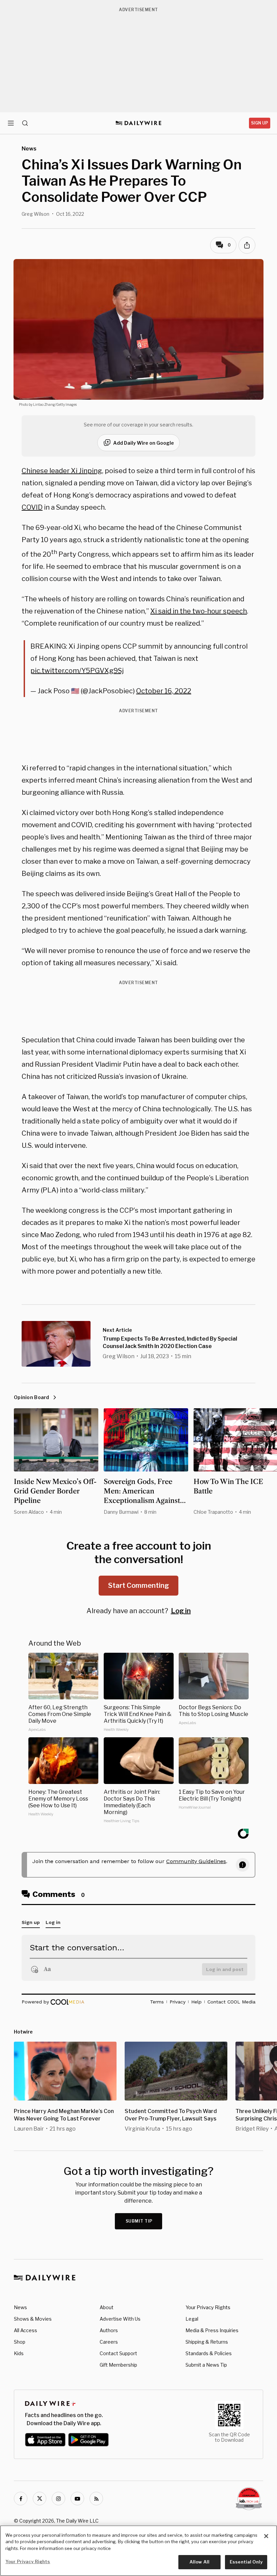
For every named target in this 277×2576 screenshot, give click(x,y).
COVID (32, 507)
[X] (40, 2499)
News (20, 2307)
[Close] (266, 2536)
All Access (26, 2330)
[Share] (247, 245)
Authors (109, 2330)
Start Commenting (138, 1585)
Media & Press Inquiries (212, 2330)
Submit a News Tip (206, 2365)
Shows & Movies (33, 2319)
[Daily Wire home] (139, 123)
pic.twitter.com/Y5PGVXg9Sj (77, 671)
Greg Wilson (35, 214)
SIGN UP (260, 123)
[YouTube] (77, 2499)
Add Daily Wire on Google (144, 443)
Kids (19, 2353)
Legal (192, 2319)
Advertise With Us (120, 2319)
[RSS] (96, 2499)
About (107, 2307)
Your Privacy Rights (208, 2307)
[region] (138, 2551)
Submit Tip (139, 2221)
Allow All (199, 2562)
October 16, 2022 (164, 691)
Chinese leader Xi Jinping (62, 471)
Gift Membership (118, 2365)
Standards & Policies (209, 2353)
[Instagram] (58, 2499)
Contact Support (118, 2353)
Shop (20, 2342)
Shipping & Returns (207, 2342)
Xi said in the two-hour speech (199, 611)
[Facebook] (21, 2499)
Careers (109, 2342)
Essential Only (246, 2562)
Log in (181, 1611)
